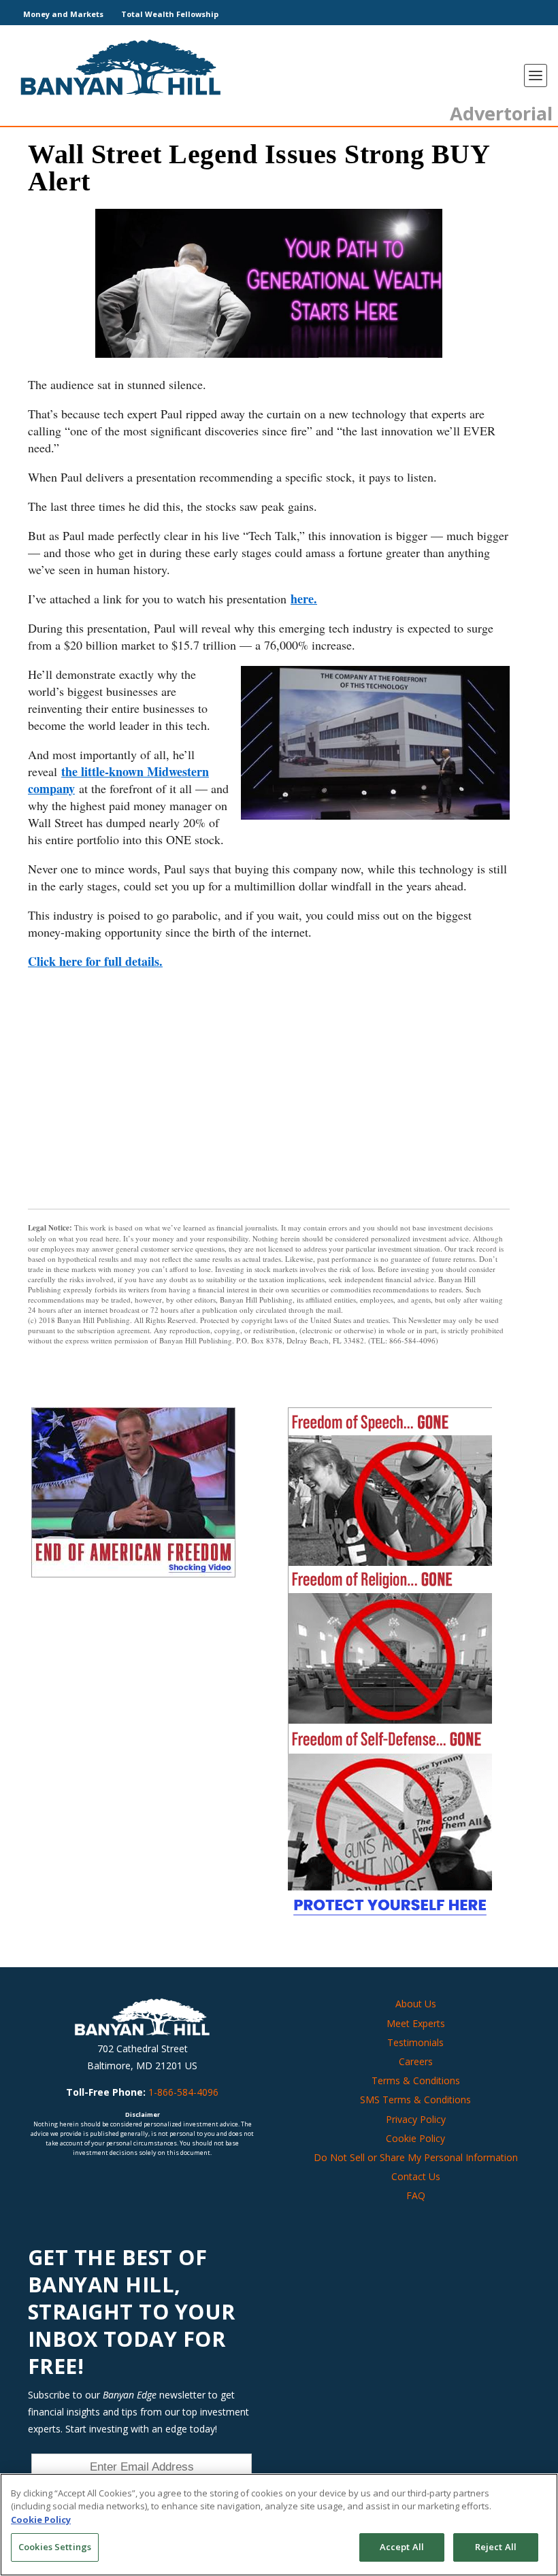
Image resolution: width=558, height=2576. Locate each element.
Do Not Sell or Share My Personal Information (416, 2157)
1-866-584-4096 (183, 2092)
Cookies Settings (55, 2547)
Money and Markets (63, 14)
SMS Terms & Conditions (415, 2100)
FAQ (416, 2195)
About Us (416, 2004)
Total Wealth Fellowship (170, 14)
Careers (416, 2061)
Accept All (402, 2547)
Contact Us (416, 2176)
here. (304, 599)
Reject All (496, 2547)
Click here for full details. (95, 961)
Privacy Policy (416, 2119)
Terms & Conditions (416, 2080)
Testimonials (415, 2042)
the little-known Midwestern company (118, 780)
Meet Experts (416, 2023)
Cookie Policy (415, 2138)
